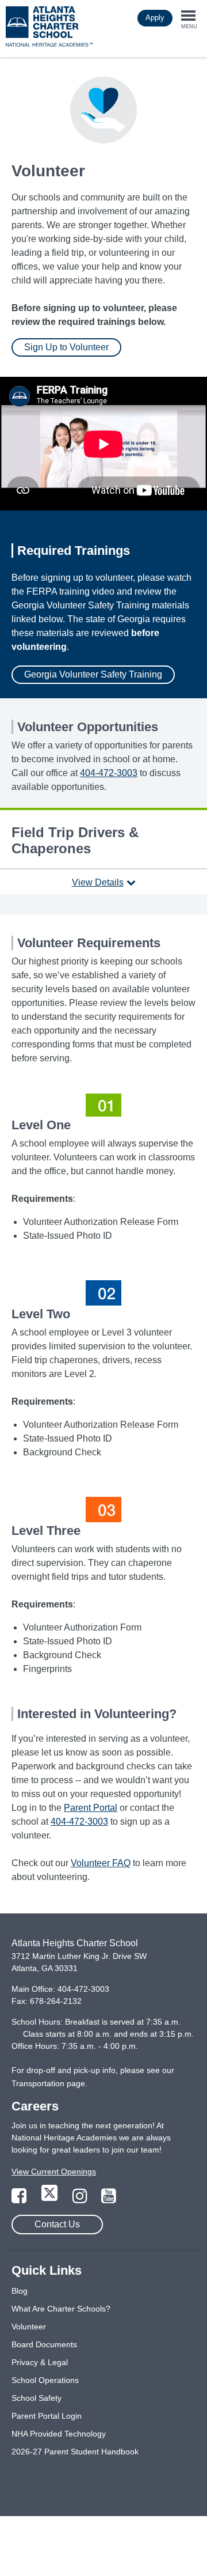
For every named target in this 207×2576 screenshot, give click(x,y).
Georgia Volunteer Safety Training (93, 674)
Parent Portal (91, 1808)
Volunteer (29, 2327)
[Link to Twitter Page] (51, 2199)
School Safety (37, 2398)
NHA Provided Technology (59, 2434)
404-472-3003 (109, 773)
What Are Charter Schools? (61, 2309)
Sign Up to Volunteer (66, 347)
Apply (155, 18)
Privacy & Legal (40, 2362)
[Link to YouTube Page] (109, 2199)
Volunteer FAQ (101, 1863)
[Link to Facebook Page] (20, 2199)
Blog (20, 2291)
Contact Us (57, 2224)
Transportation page (48, 2083)
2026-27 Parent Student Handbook (75, 2452)
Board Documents (44, 2344)
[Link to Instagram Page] (81, 2199)
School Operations (45, 2380)
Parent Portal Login (47, 2416)
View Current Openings (54, 2172)
